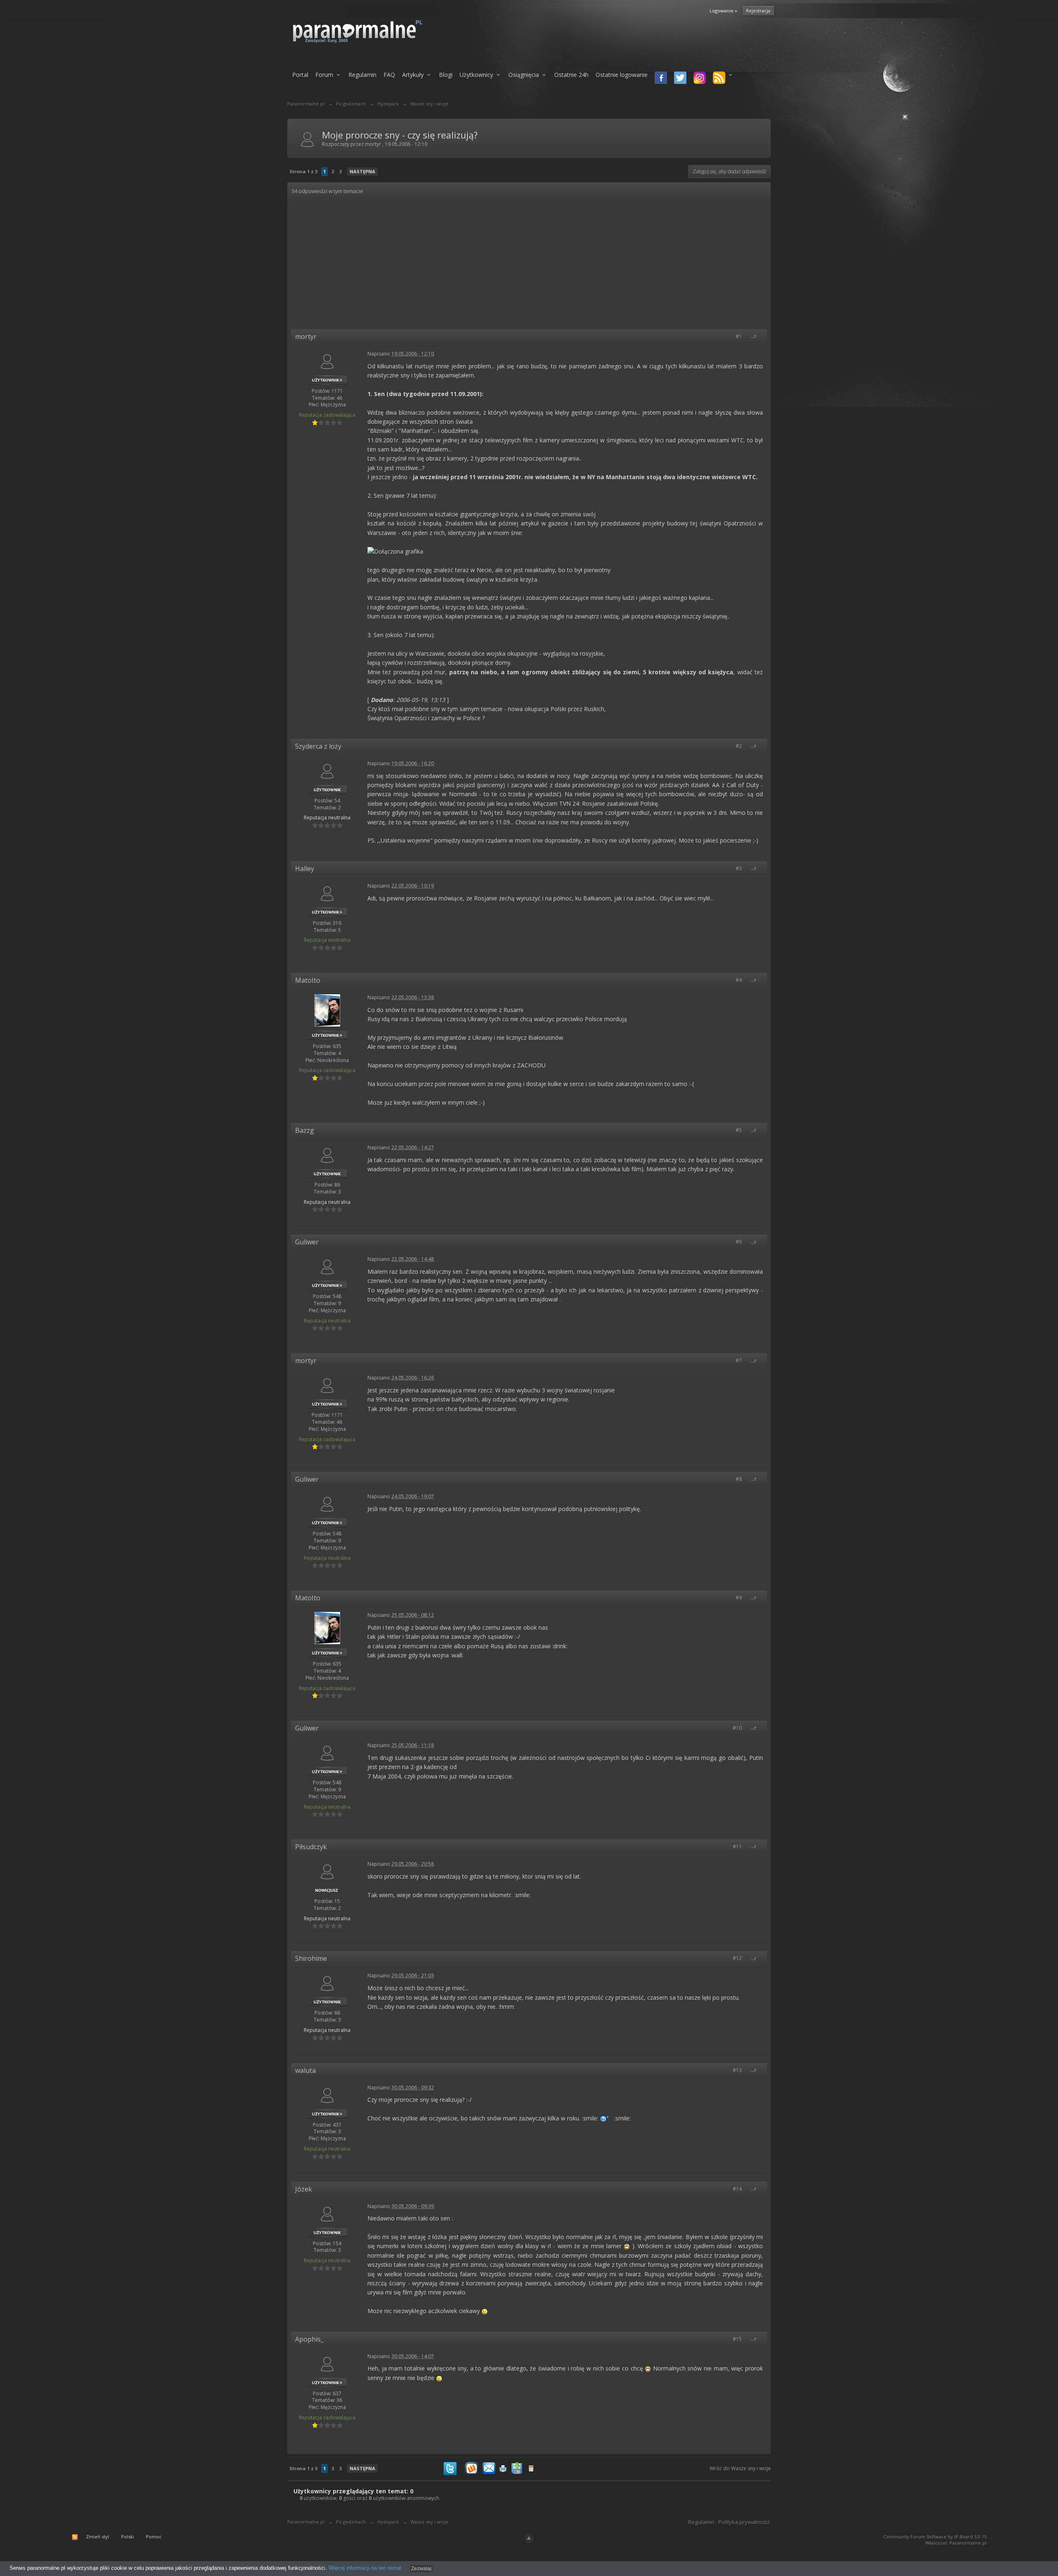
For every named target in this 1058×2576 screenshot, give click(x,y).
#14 (738, 2189)
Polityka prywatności (744, 2522)
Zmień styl (98, 2537)
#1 (739, 336)
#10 (738, 1728)
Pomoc (154, 2537)
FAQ (389, 75)
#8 (739, 1479)
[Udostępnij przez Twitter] (450, 2467)
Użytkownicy (476, 75)
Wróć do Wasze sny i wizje (740, 2468)
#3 (739, 868)
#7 (739, 1360)
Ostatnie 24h (571, 75)
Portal (300, 75)
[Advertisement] (529, 267)
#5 (739, 1130)
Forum (324, 75)
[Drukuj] (503, 2467)
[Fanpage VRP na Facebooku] (659, 79)
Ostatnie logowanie (622, 75)
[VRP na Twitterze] (679, 79)
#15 (738, 2339)
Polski (127, 2537)
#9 (739, 1598)
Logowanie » (723, 11)
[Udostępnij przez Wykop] (472, 2467)
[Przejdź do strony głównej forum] (379, 31)
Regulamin (362, 75)
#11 (738, 1847)
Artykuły (413, 75)
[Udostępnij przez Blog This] (531, 2467)
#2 (739, 746)
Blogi (446, 75)
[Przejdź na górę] (757, 336)
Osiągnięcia (524, 75)
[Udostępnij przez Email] (489, 2467)
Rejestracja (758, 11)
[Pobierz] (517, 2467)
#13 (738, 2070)
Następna (362, 171)
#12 (738, 1958)
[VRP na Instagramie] (698, 79)
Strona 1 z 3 (303, 171)
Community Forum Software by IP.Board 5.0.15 (935, 2537)
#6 (739, 1242)
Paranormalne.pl (306, 2522)
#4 (739, 980)
